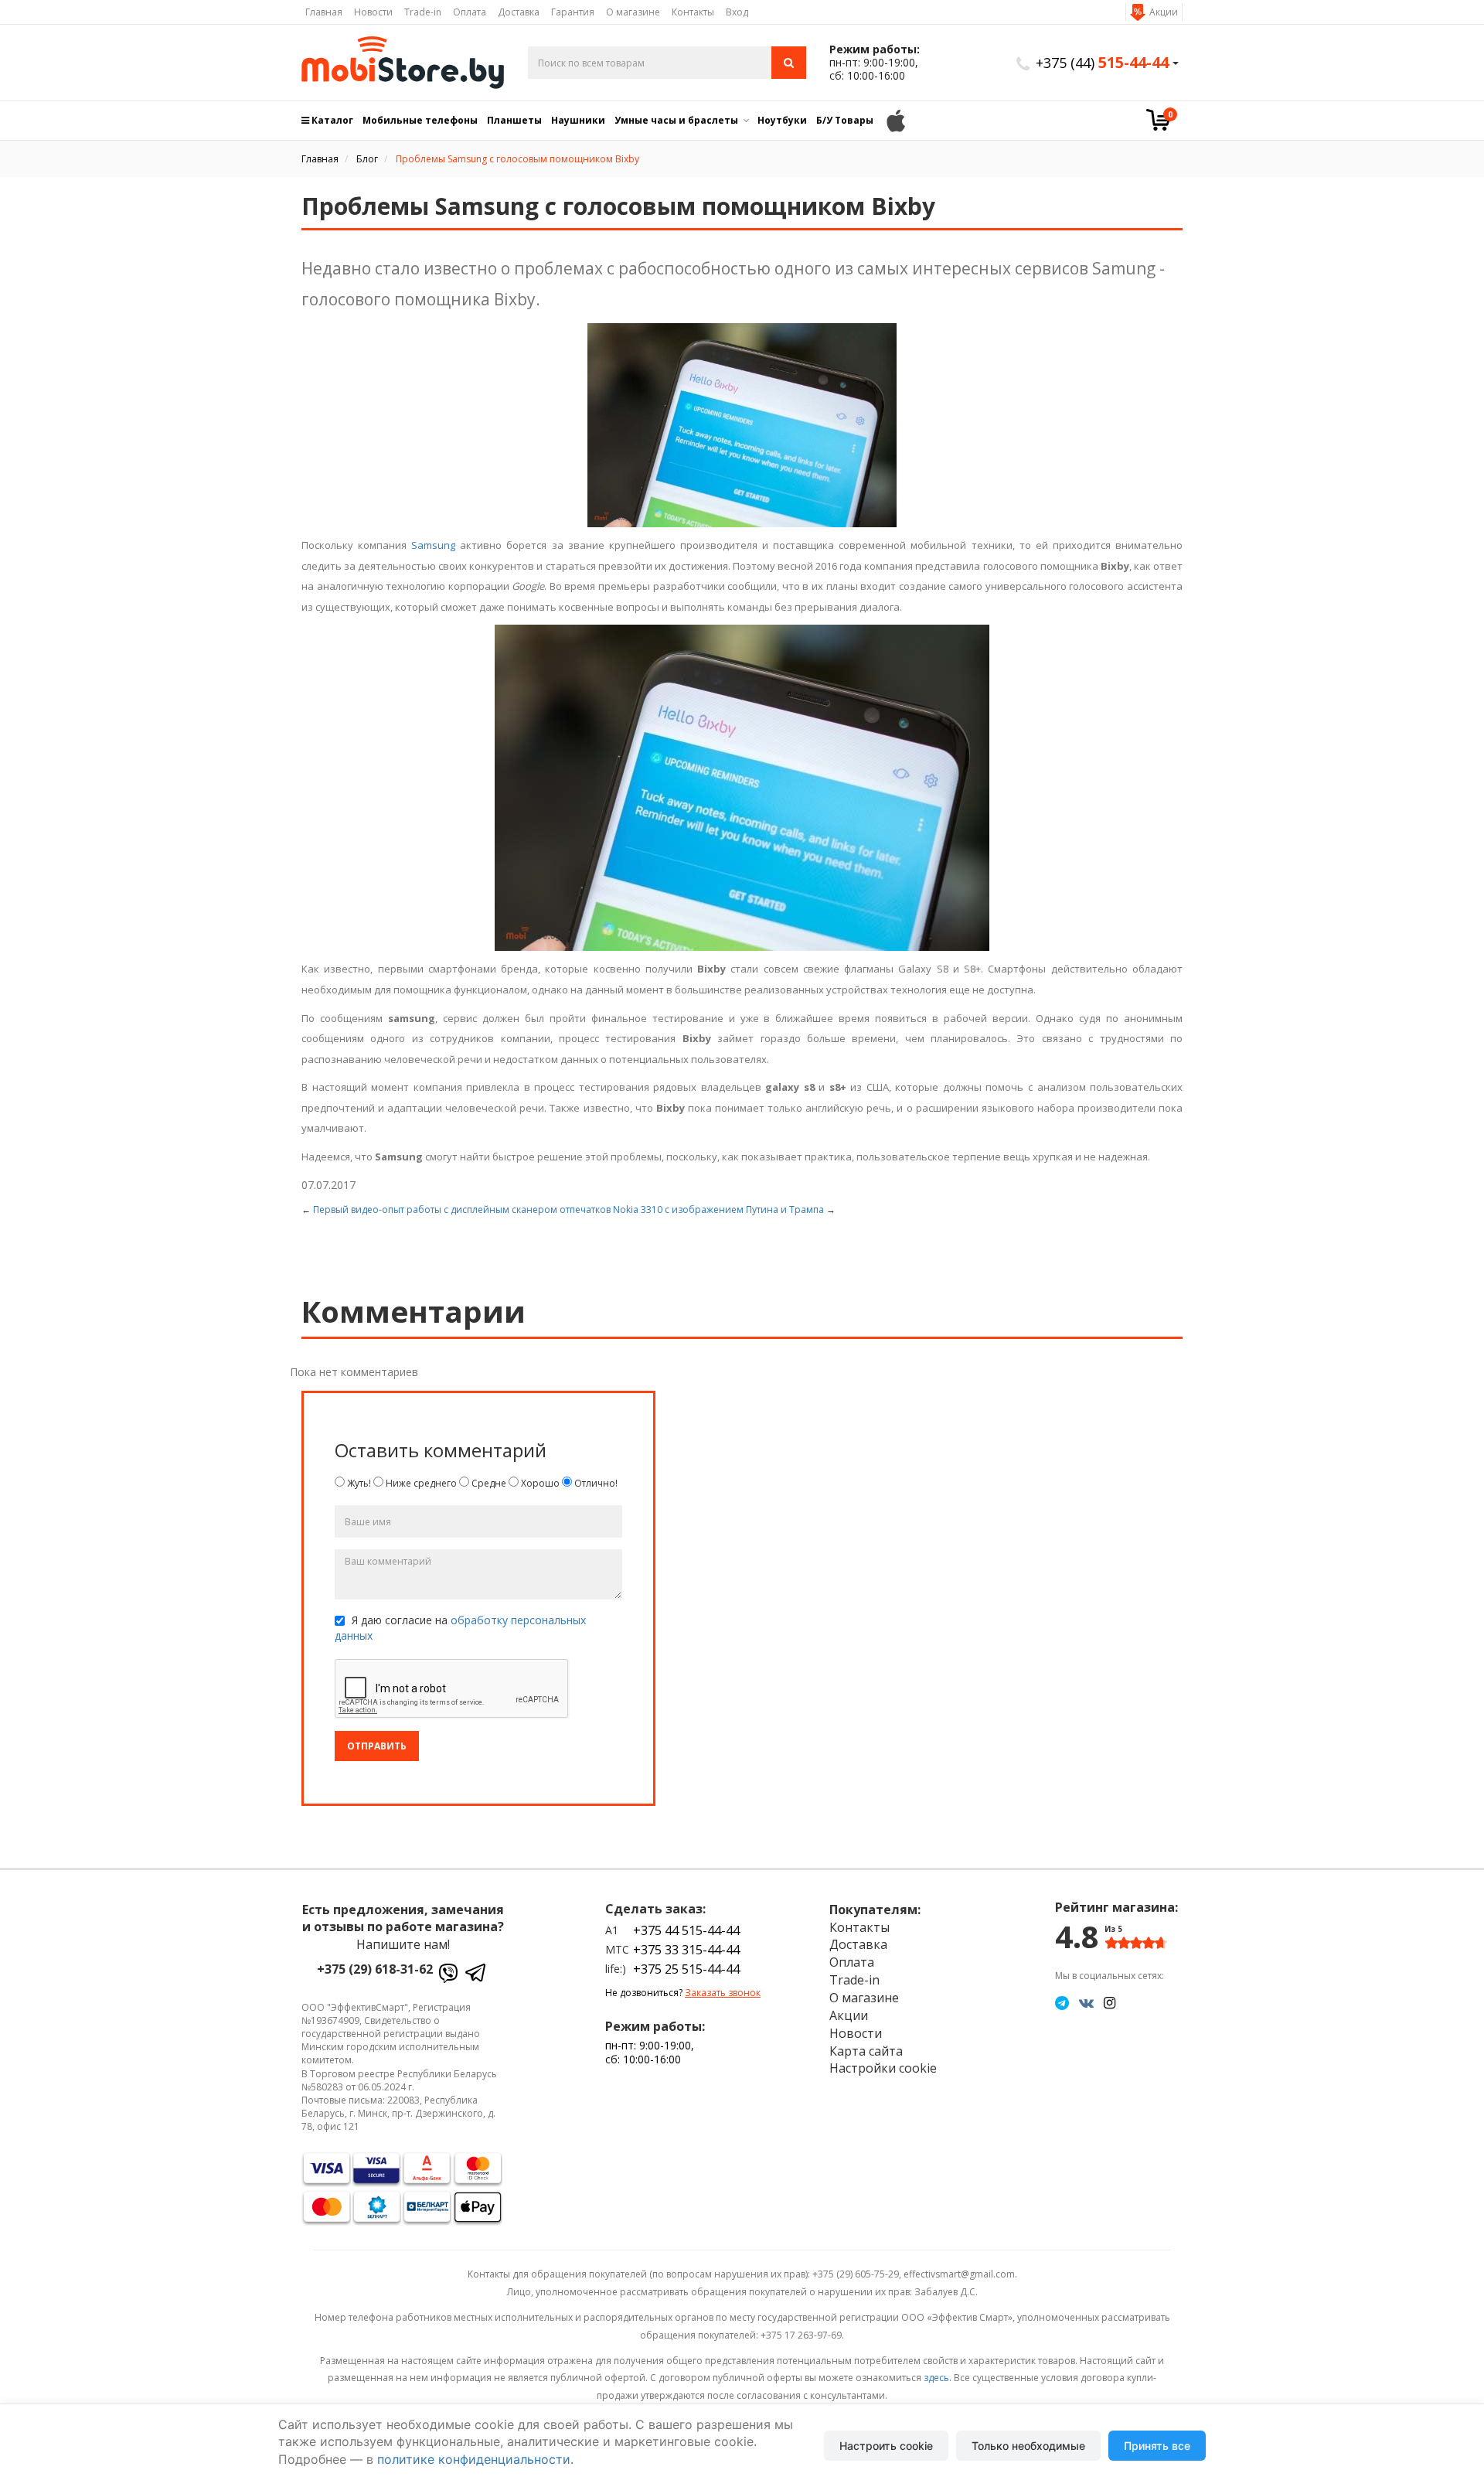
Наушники (578, 120)
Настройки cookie (883, 2068)
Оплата (470, 12)
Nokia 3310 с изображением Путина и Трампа (718, 1209)
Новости (373, 12)
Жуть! (358, 1483)
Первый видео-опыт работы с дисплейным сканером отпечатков (462, 1209)
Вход (737, 12)
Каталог (331, 120)
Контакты (693, 12)
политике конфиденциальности (474, 2459)
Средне (488, 1483)
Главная (324, 12)
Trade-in (423, 12)
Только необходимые (1028, 2446)
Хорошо (539, 1483)
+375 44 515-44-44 (686, 1930)
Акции (1164, 12)
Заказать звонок (723, 1993)
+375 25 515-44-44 (686, 1969)
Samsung (433, 545)
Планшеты (514, 120)
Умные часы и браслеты (676, 120)
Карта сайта (866, 2051)
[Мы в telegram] (1062, 2002)
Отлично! (595, 1483)
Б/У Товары (845, 120)
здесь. (938, 2378)
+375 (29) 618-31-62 (375, 1969)
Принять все (1157, 2446)
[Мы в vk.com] (1086, 2002)
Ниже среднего (420, 1483)
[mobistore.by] (403, 63)
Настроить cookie (886, 2446)
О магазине (633, 12)
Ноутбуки (782, 120)
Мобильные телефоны (420, 120)
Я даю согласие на (460, 1628)
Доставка (519, 12)
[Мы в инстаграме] (1110, 2002)
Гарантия (573, 12)
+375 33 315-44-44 (686, 1950)
